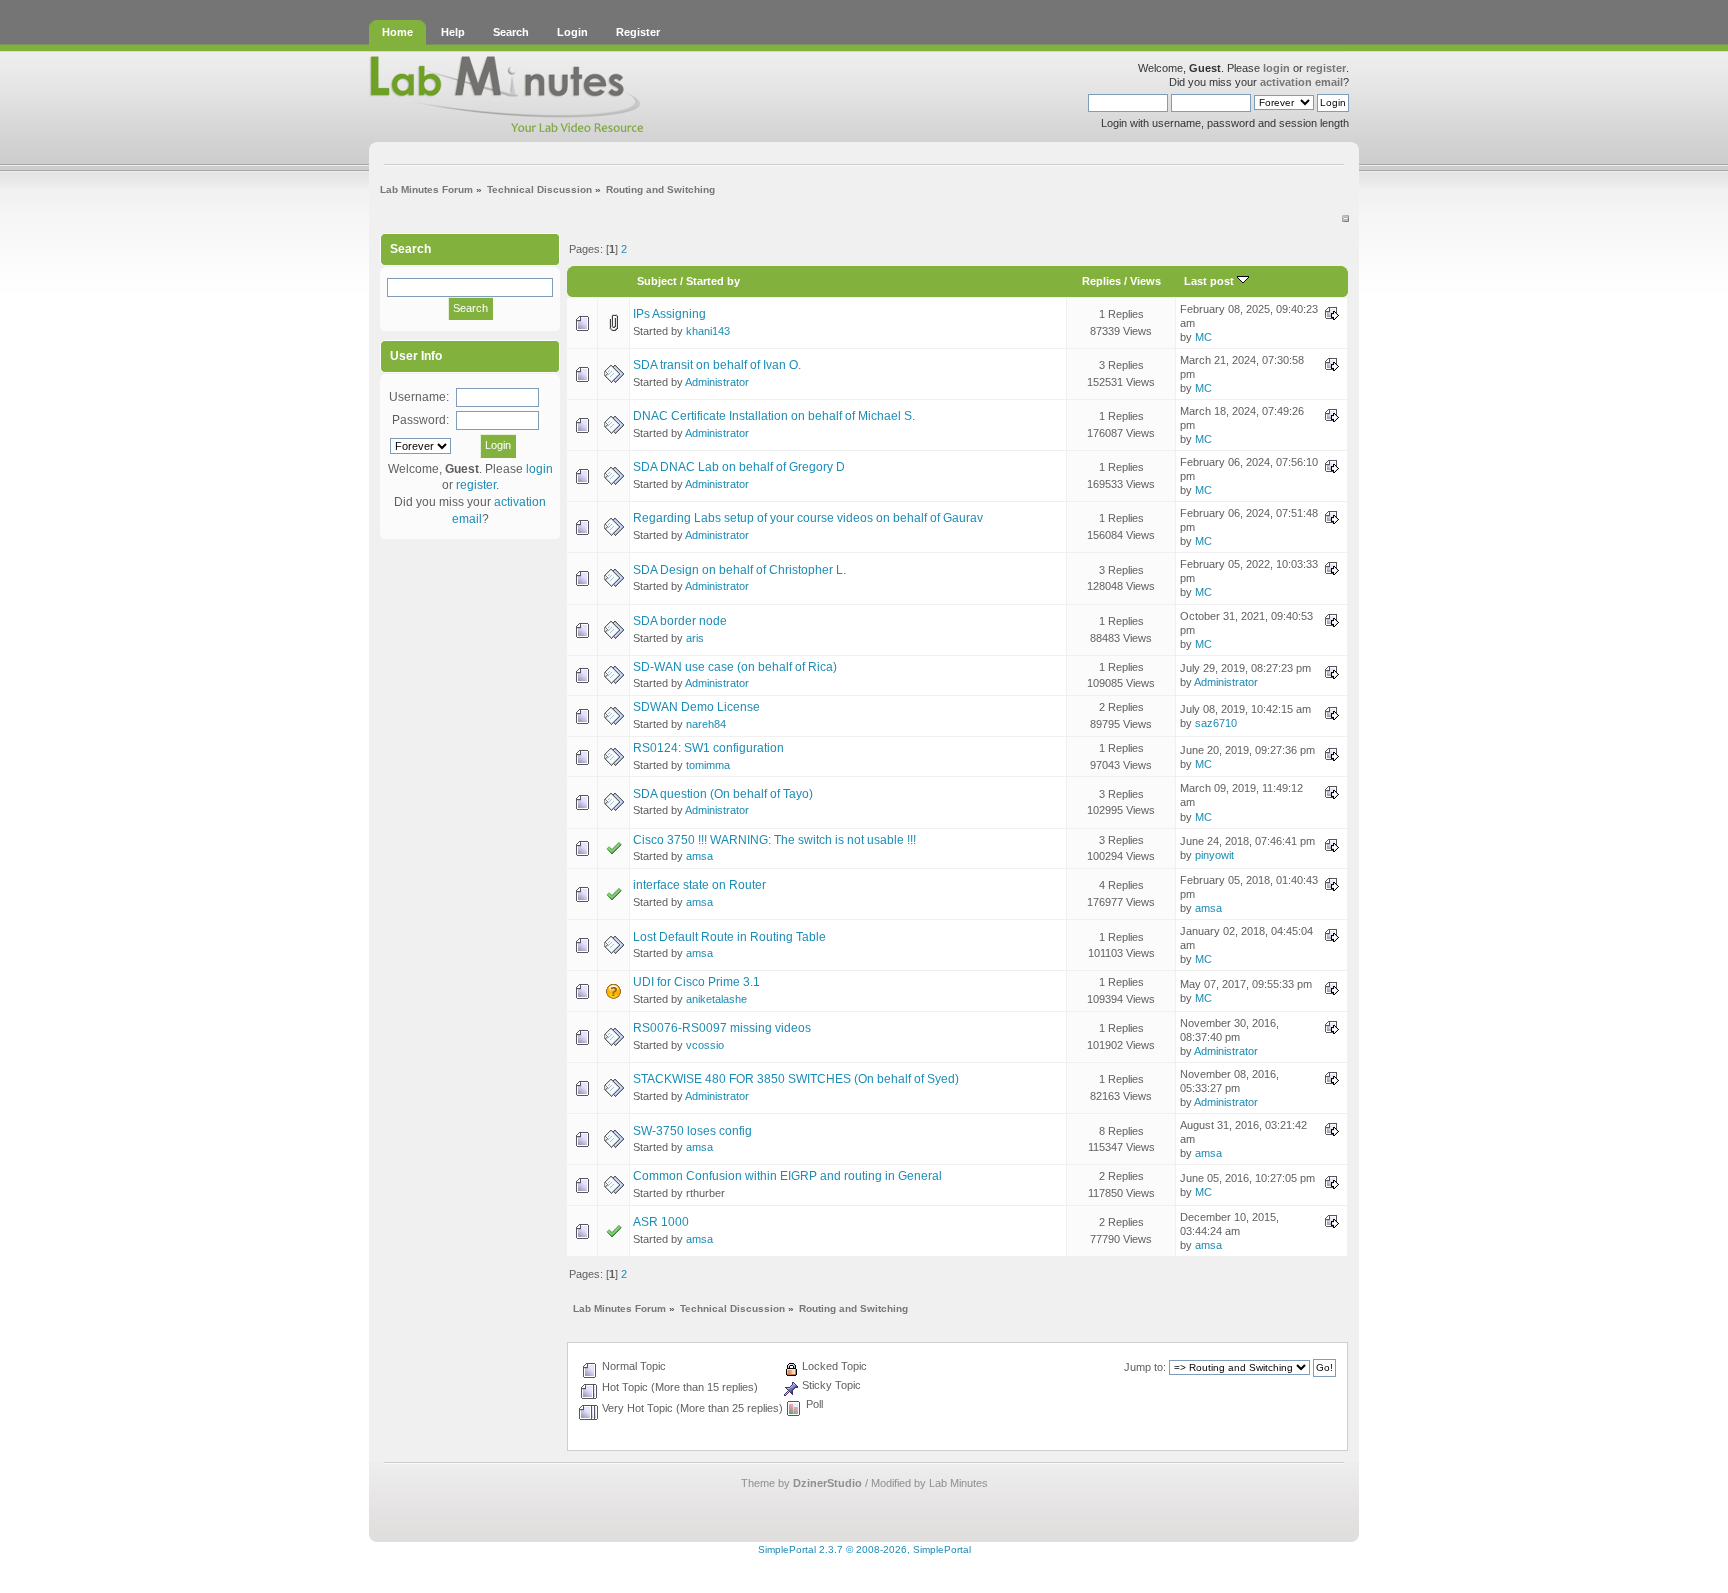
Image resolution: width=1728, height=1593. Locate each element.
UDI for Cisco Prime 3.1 (696, 982)
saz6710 (1216, 723)
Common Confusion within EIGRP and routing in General (787, 1176)
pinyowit (1214, 855)
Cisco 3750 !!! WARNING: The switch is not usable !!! (774, 840)
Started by (713, 281)
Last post (1210, 281)
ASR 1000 (661, 1222)
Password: (420, 420)
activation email (1301, 82)
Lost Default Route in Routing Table (729, 937)
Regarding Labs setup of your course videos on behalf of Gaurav (808, 518)
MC (1203, 337)
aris (695, 638)
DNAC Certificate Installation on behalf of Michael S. (774, 416)
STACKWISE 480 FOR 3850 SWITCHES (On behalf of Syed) (796, 1079)
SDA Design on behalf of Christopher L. (739, 570)
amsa (699, 856)
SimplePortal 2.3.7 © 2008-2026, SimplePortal (864, 1549)
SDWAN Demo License (696, 707)
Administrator (717, 382)
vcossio (705, 1045)
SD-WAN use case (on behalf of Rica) (735, 667)
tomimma (708, 765)
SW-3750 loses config (692, 1131)
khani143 (708, 331)
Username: (419, 397)
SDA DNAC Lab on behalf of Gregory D (739, 467)
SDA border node (680, 621)
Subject (657, 281)
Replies (1101, 281)
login (1276, 68)
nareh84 (706, 724)
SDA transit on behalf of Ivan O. (717, 365)
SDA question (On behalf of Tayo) (723, 794)
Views (1145, 281)
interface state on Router (699, 885)
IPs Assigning (669, 314)
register (1326, 68)
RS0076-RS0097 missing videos (722, 1028)
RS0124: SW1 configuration (708, 748)
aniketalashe (716, 999)
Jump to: (1145, 1367)
